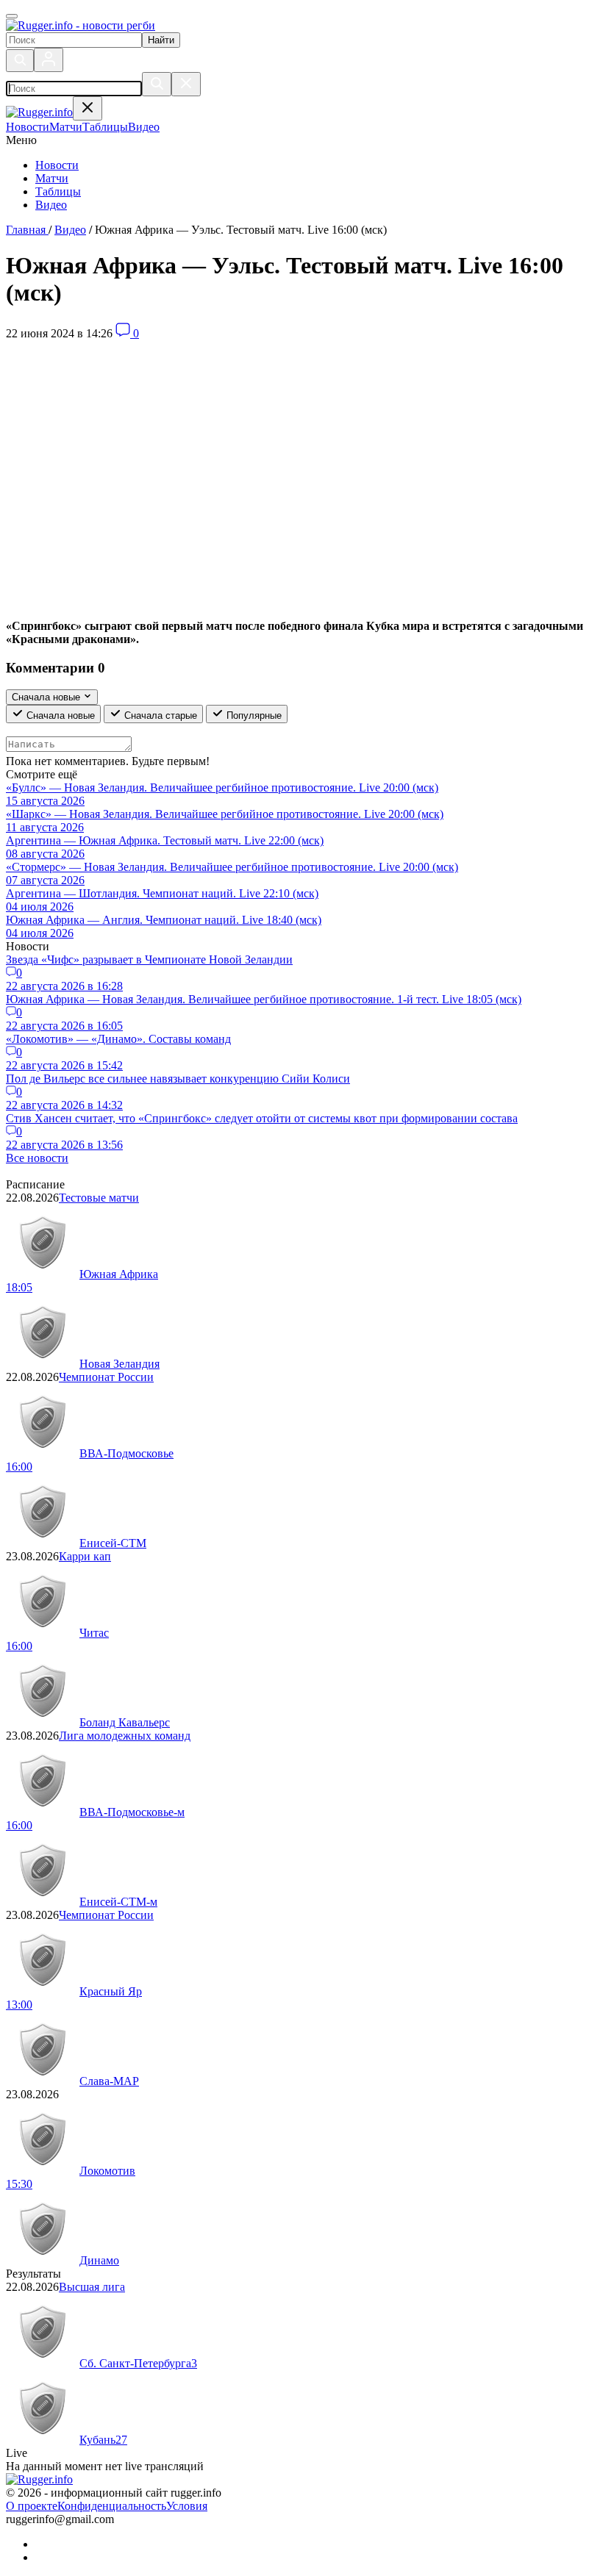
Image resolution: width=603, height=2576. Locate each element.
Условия (187, 2506)
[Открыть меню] (12, 16)
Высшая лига (92, 2287)
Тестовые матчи (99, 1198)
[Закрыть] (186, 84)
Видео (51, 205)
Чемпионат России (106, 1377)
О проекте (32, 2506)
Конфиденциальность (112, 2506)
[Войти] (49, 60)
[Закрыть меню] (88, 108)
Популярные (253, 715)
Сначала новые (59, 715)
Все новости (37, 1158)
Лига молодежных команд (125, 1736)
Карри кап (85, 1556)
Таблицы (58, 191)
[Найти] (157, 84)
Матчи (52, 178)
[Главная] (81, 25)
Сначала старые (159, 715)
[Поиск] (20, 61)
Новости (57, 165)
